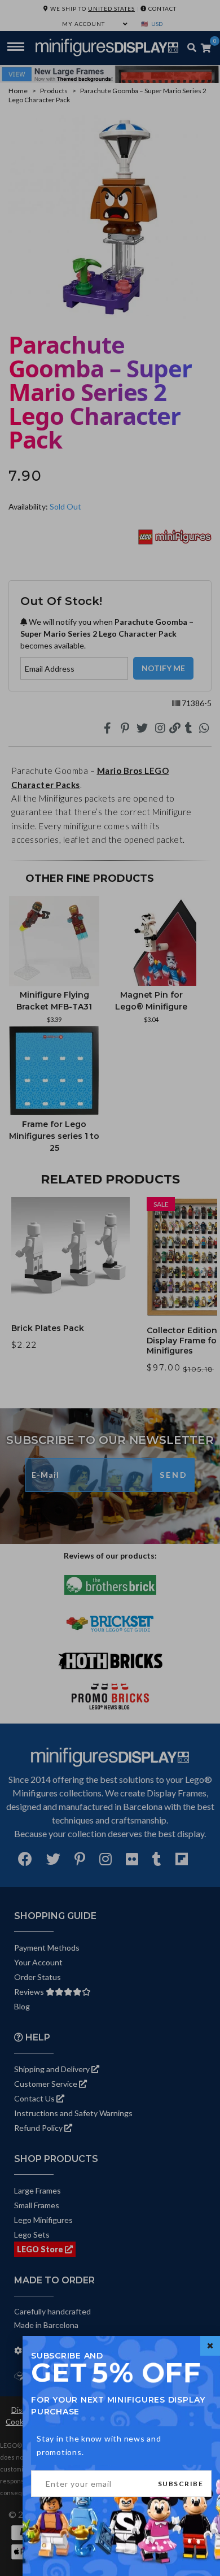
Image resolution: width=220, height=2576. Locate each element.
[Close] (210, 2346)
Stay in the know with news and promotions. (99, 2445)
